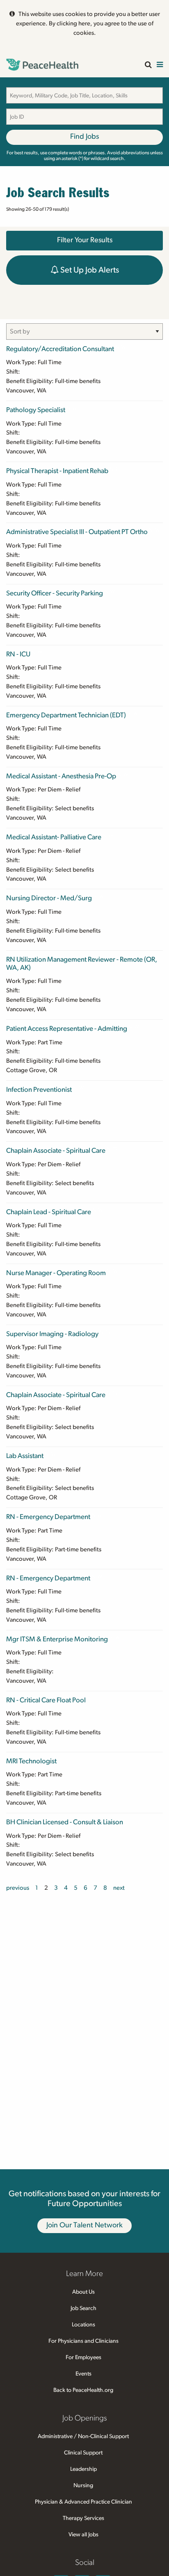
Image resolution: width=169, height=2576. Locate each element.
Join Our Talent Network (84, 2225)
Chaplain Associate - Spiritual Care (56, 1151)
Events (83, 2374)
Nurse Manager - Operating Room (56, 1273)
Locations (83, 2325)
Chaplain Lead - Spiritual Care (49, 1212)
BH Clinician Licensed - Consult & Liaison (65, 1822)
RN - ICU (18, 654)
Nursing (83, 2486)
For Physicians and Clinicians (83, 2341)
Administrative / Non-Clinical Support (83, 2436)
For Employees (83, 2357)
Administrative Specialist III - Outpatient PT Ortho (77, 532)
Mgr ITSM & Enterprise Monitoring (57, 1639)
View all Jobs (83, 2535)
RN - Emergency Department (48, 1517)
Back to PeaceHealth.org (83, 2390)
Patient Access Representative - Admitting (67, 1029)
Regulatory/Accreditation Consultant (60, 349)
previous (18, 1888)
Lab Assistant (25, 1456)
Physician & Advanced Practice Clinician (83, 2502)
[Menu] (160, 65)
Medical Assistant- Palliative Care (54, 837)
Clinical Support (83, 2453)
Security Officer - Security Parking (55, 593)
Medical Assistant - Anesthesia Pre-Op (61, 776)
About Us (83, 2292)
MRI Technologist (31, 1761)
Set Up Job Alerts (89, 270)
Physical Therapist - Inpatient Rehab (57, 471)
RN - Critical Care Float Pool (46, 1700)
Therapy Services (83, 2518)
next (119, 1888)
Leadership (83, 2469)
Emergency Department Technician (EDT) (66, 715)
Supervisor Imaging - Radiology (52, 1334)
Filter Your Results (85, 240)
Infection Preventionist (39, 1090)
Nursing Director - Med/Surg (49, 898)
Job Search (83, 2308)
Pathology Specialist (36, 410)
